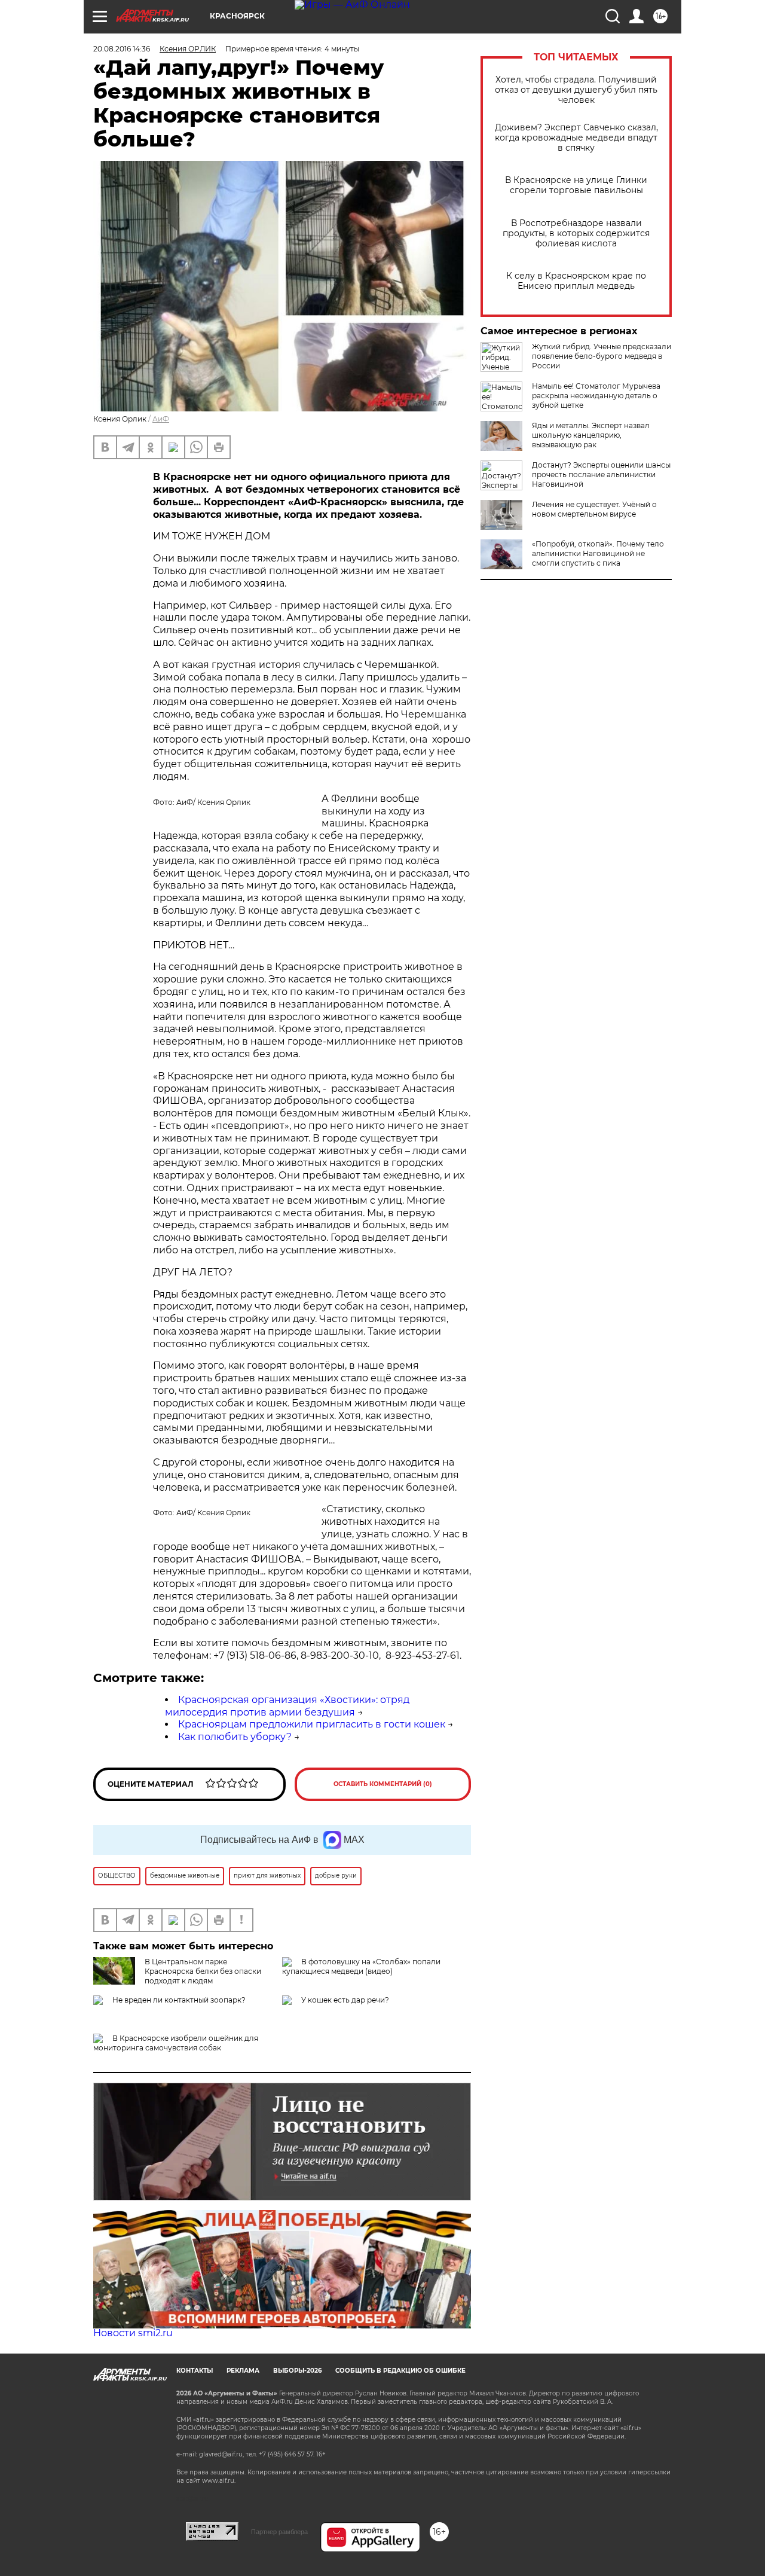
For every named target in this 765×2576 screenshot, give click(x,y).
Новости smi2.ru (133, 2333)
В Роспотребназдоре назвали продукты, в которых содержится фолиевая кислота (576, 234)
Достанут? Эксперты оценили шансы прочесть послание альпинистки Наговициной (601, 474)
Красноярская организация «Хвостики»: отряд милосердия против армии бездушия (287, 1706)
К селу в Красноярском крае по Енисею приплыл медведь (576, 281)
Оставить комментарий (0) (383, 1784)
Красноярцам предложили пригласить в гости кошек (312, 1724)
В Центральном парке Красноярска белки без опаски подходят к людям (203, 1971)
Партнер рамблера (279, 2532)
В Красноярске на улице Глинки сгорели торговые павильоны (576, 185)
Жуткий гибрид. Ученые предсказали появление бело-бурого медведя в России (602, 356)
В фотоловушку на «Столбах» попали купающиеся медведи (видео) (361, 1966)
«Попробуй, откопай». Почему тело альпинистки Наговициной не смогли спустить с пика (598, 553)
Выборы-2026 (297, 2371)
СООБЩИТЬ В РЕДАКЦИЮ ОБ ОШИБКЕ (400, 2371)
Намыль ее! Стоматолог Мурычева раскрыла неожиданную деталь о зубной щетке (596, 396)
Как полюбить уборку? (235, 1737)
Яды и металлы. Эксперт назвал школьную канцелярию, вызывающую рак (591, 435)
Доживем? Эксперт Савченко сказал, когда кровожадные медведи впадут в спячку (576, 138)
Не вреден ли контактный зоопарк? (179, 2000)
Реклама (243, 2371)
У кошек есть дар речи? (345, 2000)
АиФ (161, 419)
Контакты (195, 2371)
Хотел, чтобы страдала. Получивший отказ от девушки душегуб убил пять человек (576, 90)
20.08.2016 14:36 (122, 49)
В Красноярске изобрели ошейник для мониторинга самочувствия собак (176, 2043)
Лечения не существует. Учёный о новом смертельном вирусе (594, 509)
